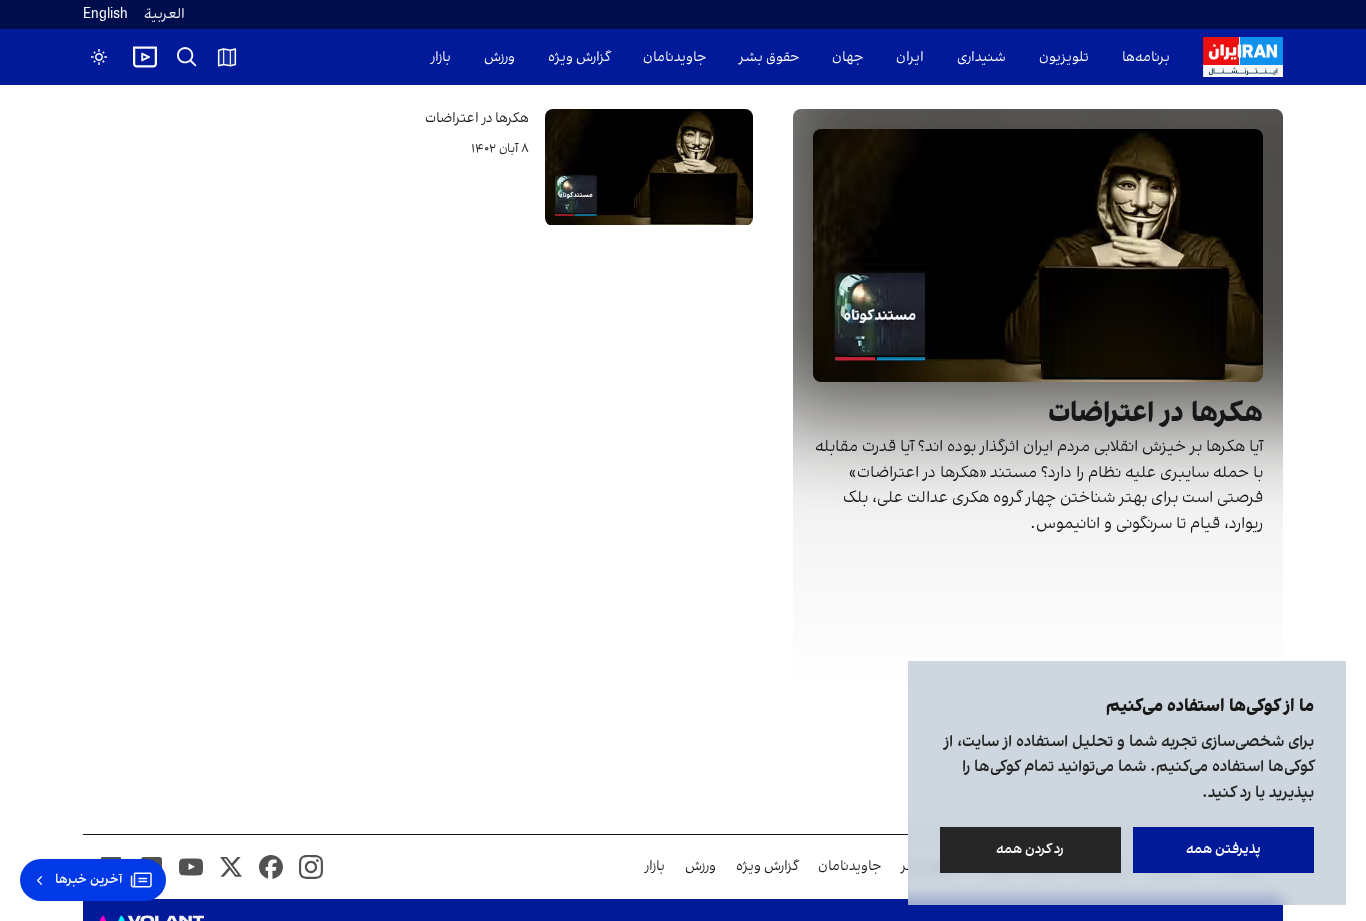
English (105, 14)
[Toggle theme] (99, 57)
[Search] (187, 57)
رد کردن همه (1031, 849)
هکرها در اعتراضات (477, 118)
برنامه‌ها (1146, 57)
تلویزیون (1064, 57)
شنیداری (981, 57)
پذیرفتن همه (1223, 849)
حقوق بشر (769, 57)
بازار (441, 57)
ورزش (499, 57)
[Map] (227, 57)
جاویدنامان (674, 57)
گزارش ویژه (579, 57)
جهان (847, 57)
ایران (910, 57)
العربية (164, 14)
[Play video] (145, 57)
